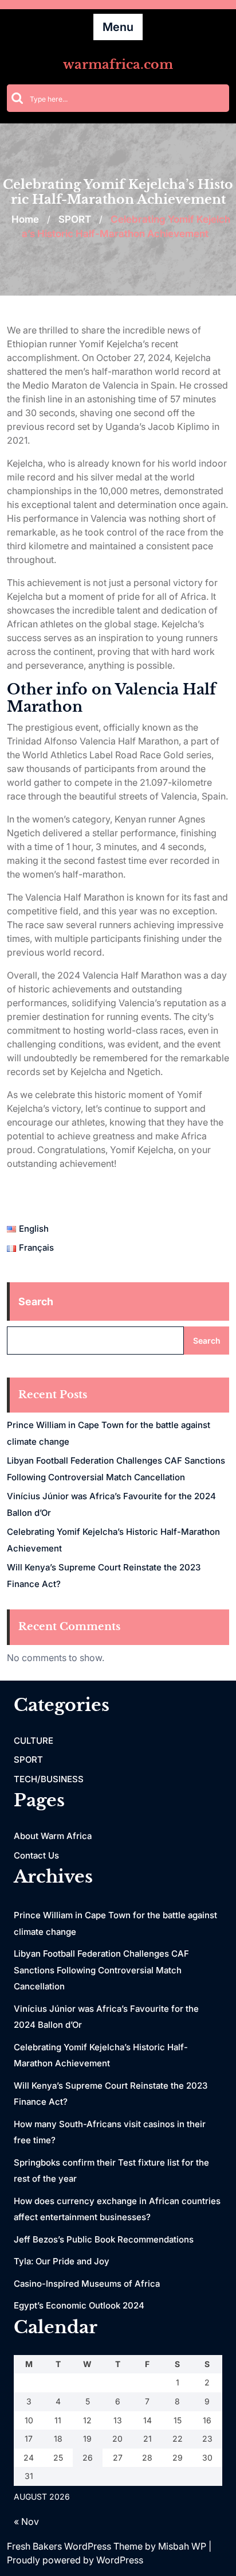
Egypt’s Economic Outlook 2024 (79, 2305)
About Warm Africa (53, 1836)
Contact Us (36, 1855)
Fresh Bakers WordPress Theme (76, 2546)
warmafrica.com (118, 65)
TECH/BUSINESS (49, 1779)
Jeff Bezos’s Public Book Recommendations (104, 2239)
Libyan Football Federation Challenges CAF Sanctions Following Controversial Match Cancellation (101, 1970)
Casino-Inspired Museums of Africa (87, 2284)
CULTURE (34, 1741)
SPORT (75, 219)
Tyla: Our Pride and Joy (62, 2261)
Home (25, 219)
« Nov (26, 2521)
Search (36, 1301)
